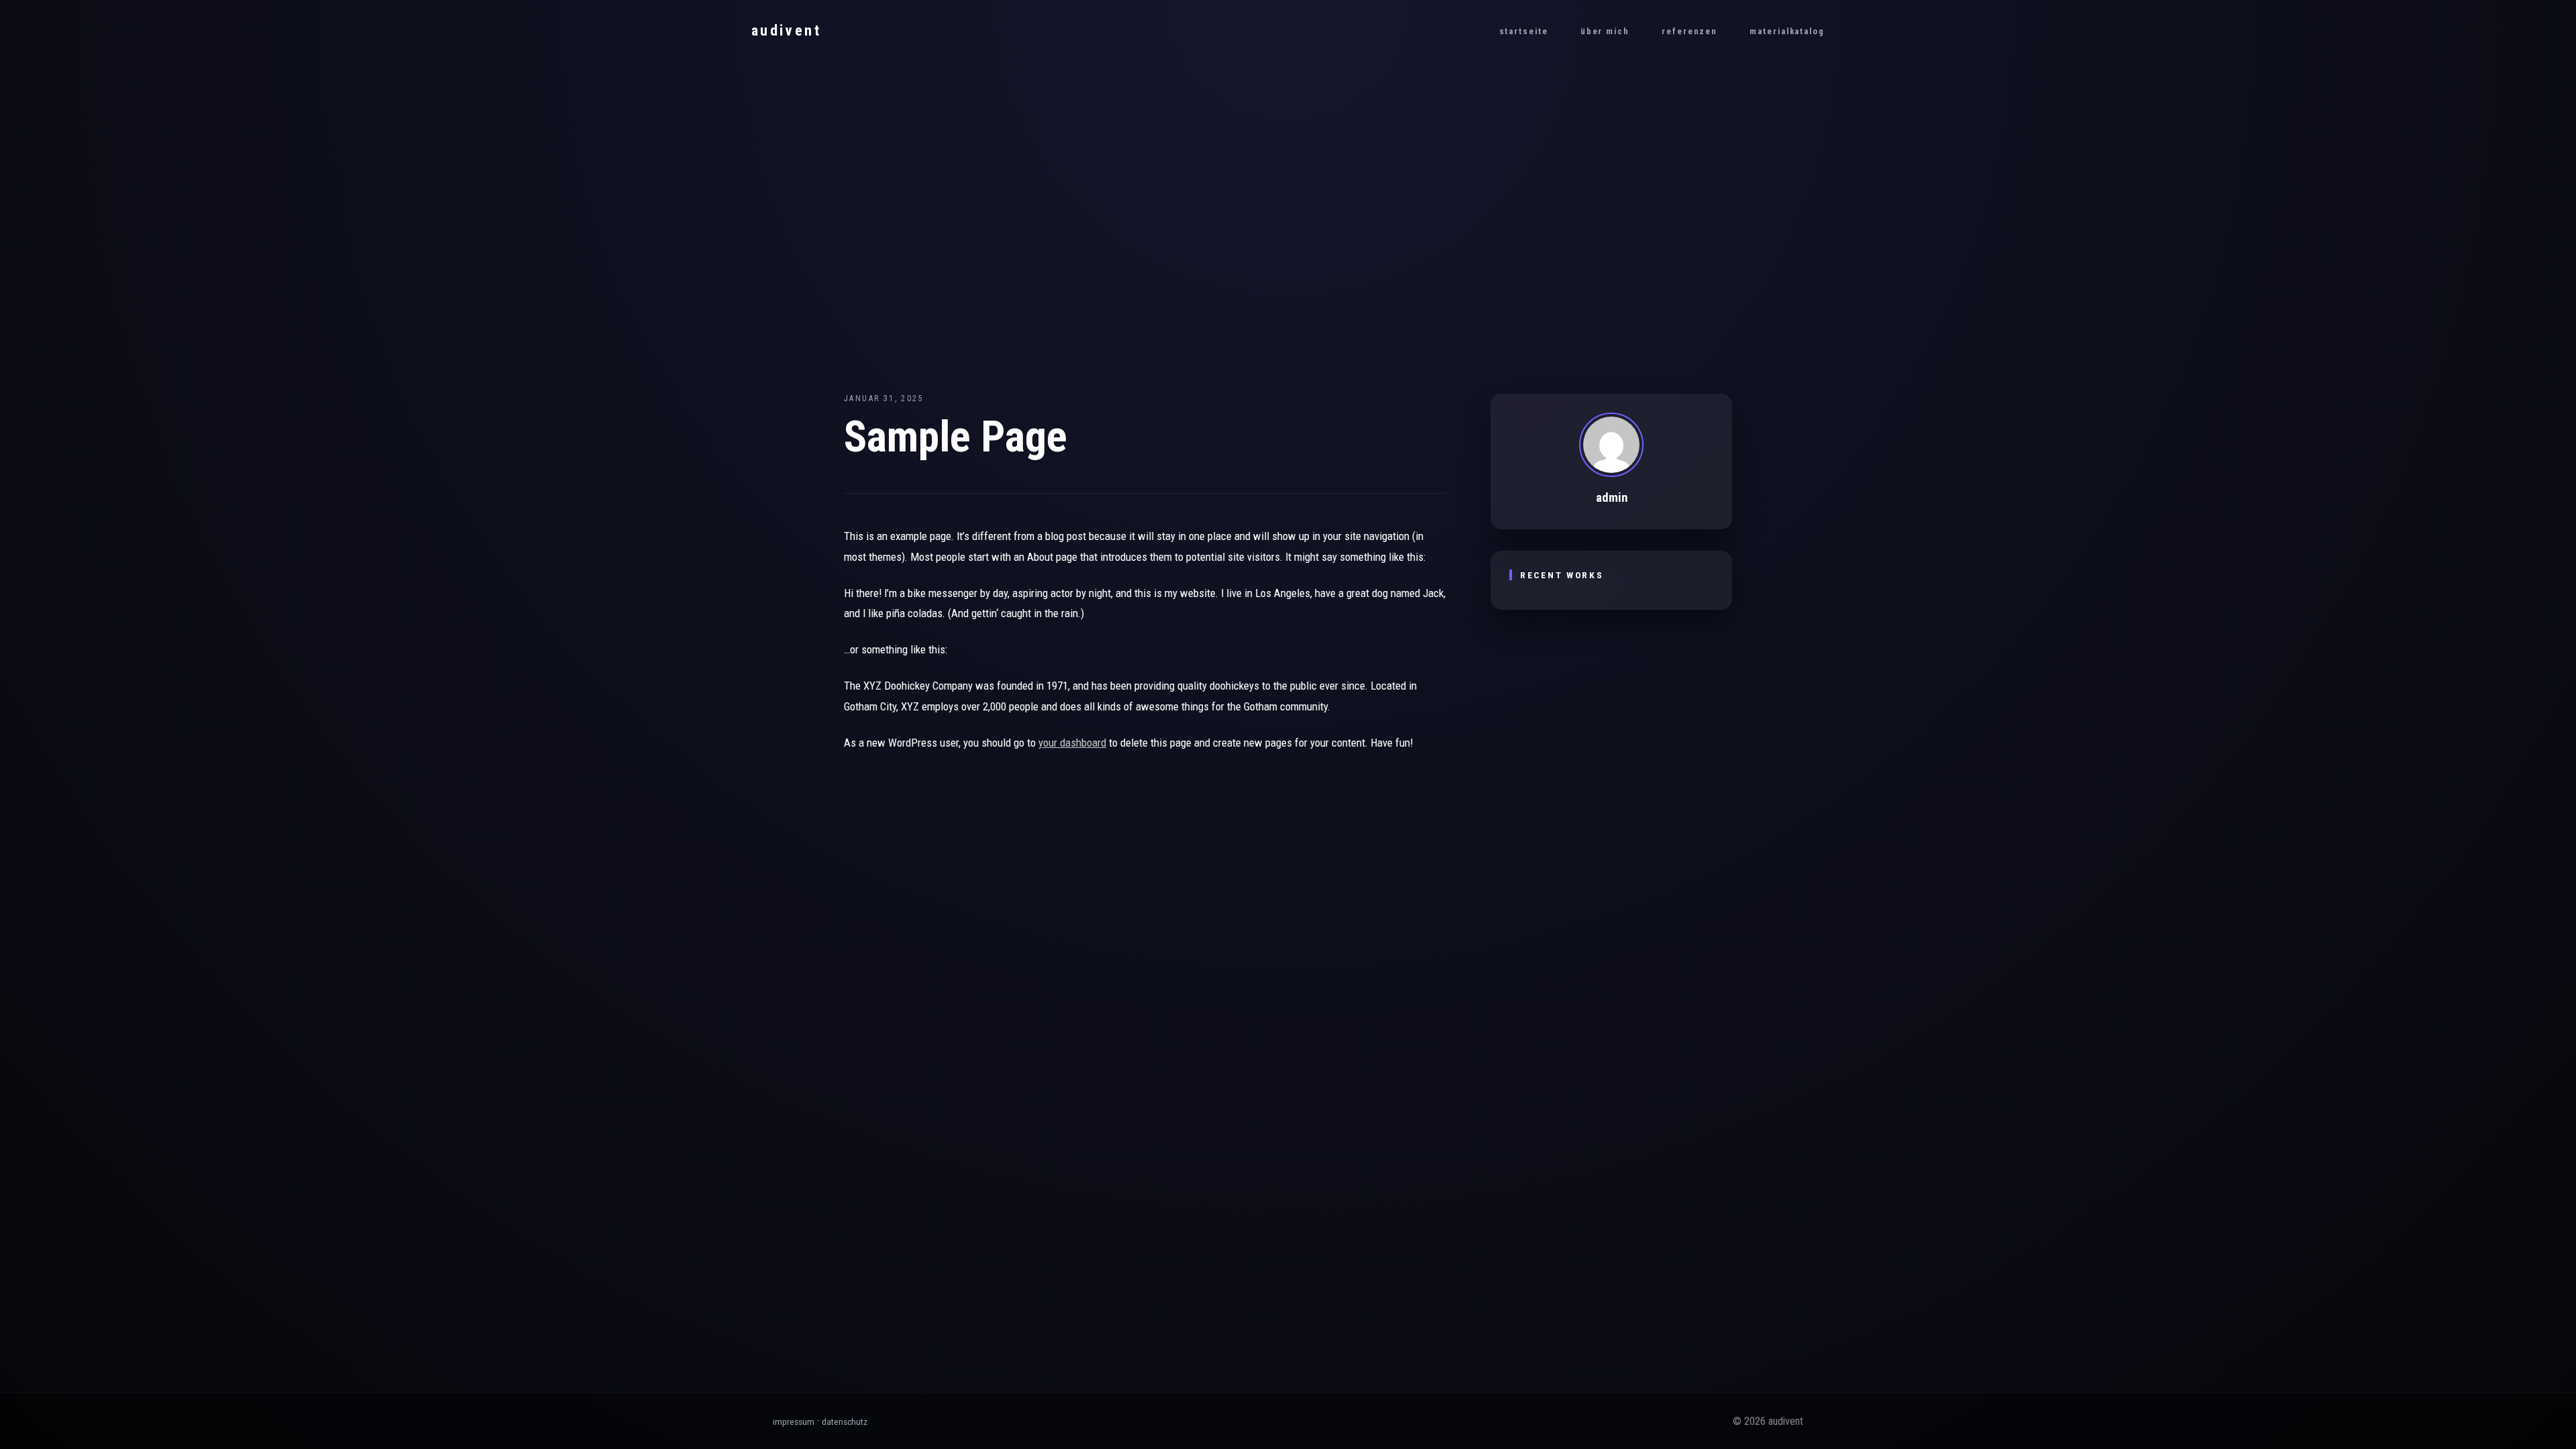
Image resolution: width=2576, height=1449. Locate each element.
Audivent (786, 30)
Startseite (1524, 31)
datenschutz (845, 1421)
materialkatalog (1787, 31)
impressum (794, 1421)
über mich (1605, 31)
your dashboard (1072, 743)
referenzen (1689, 31)
